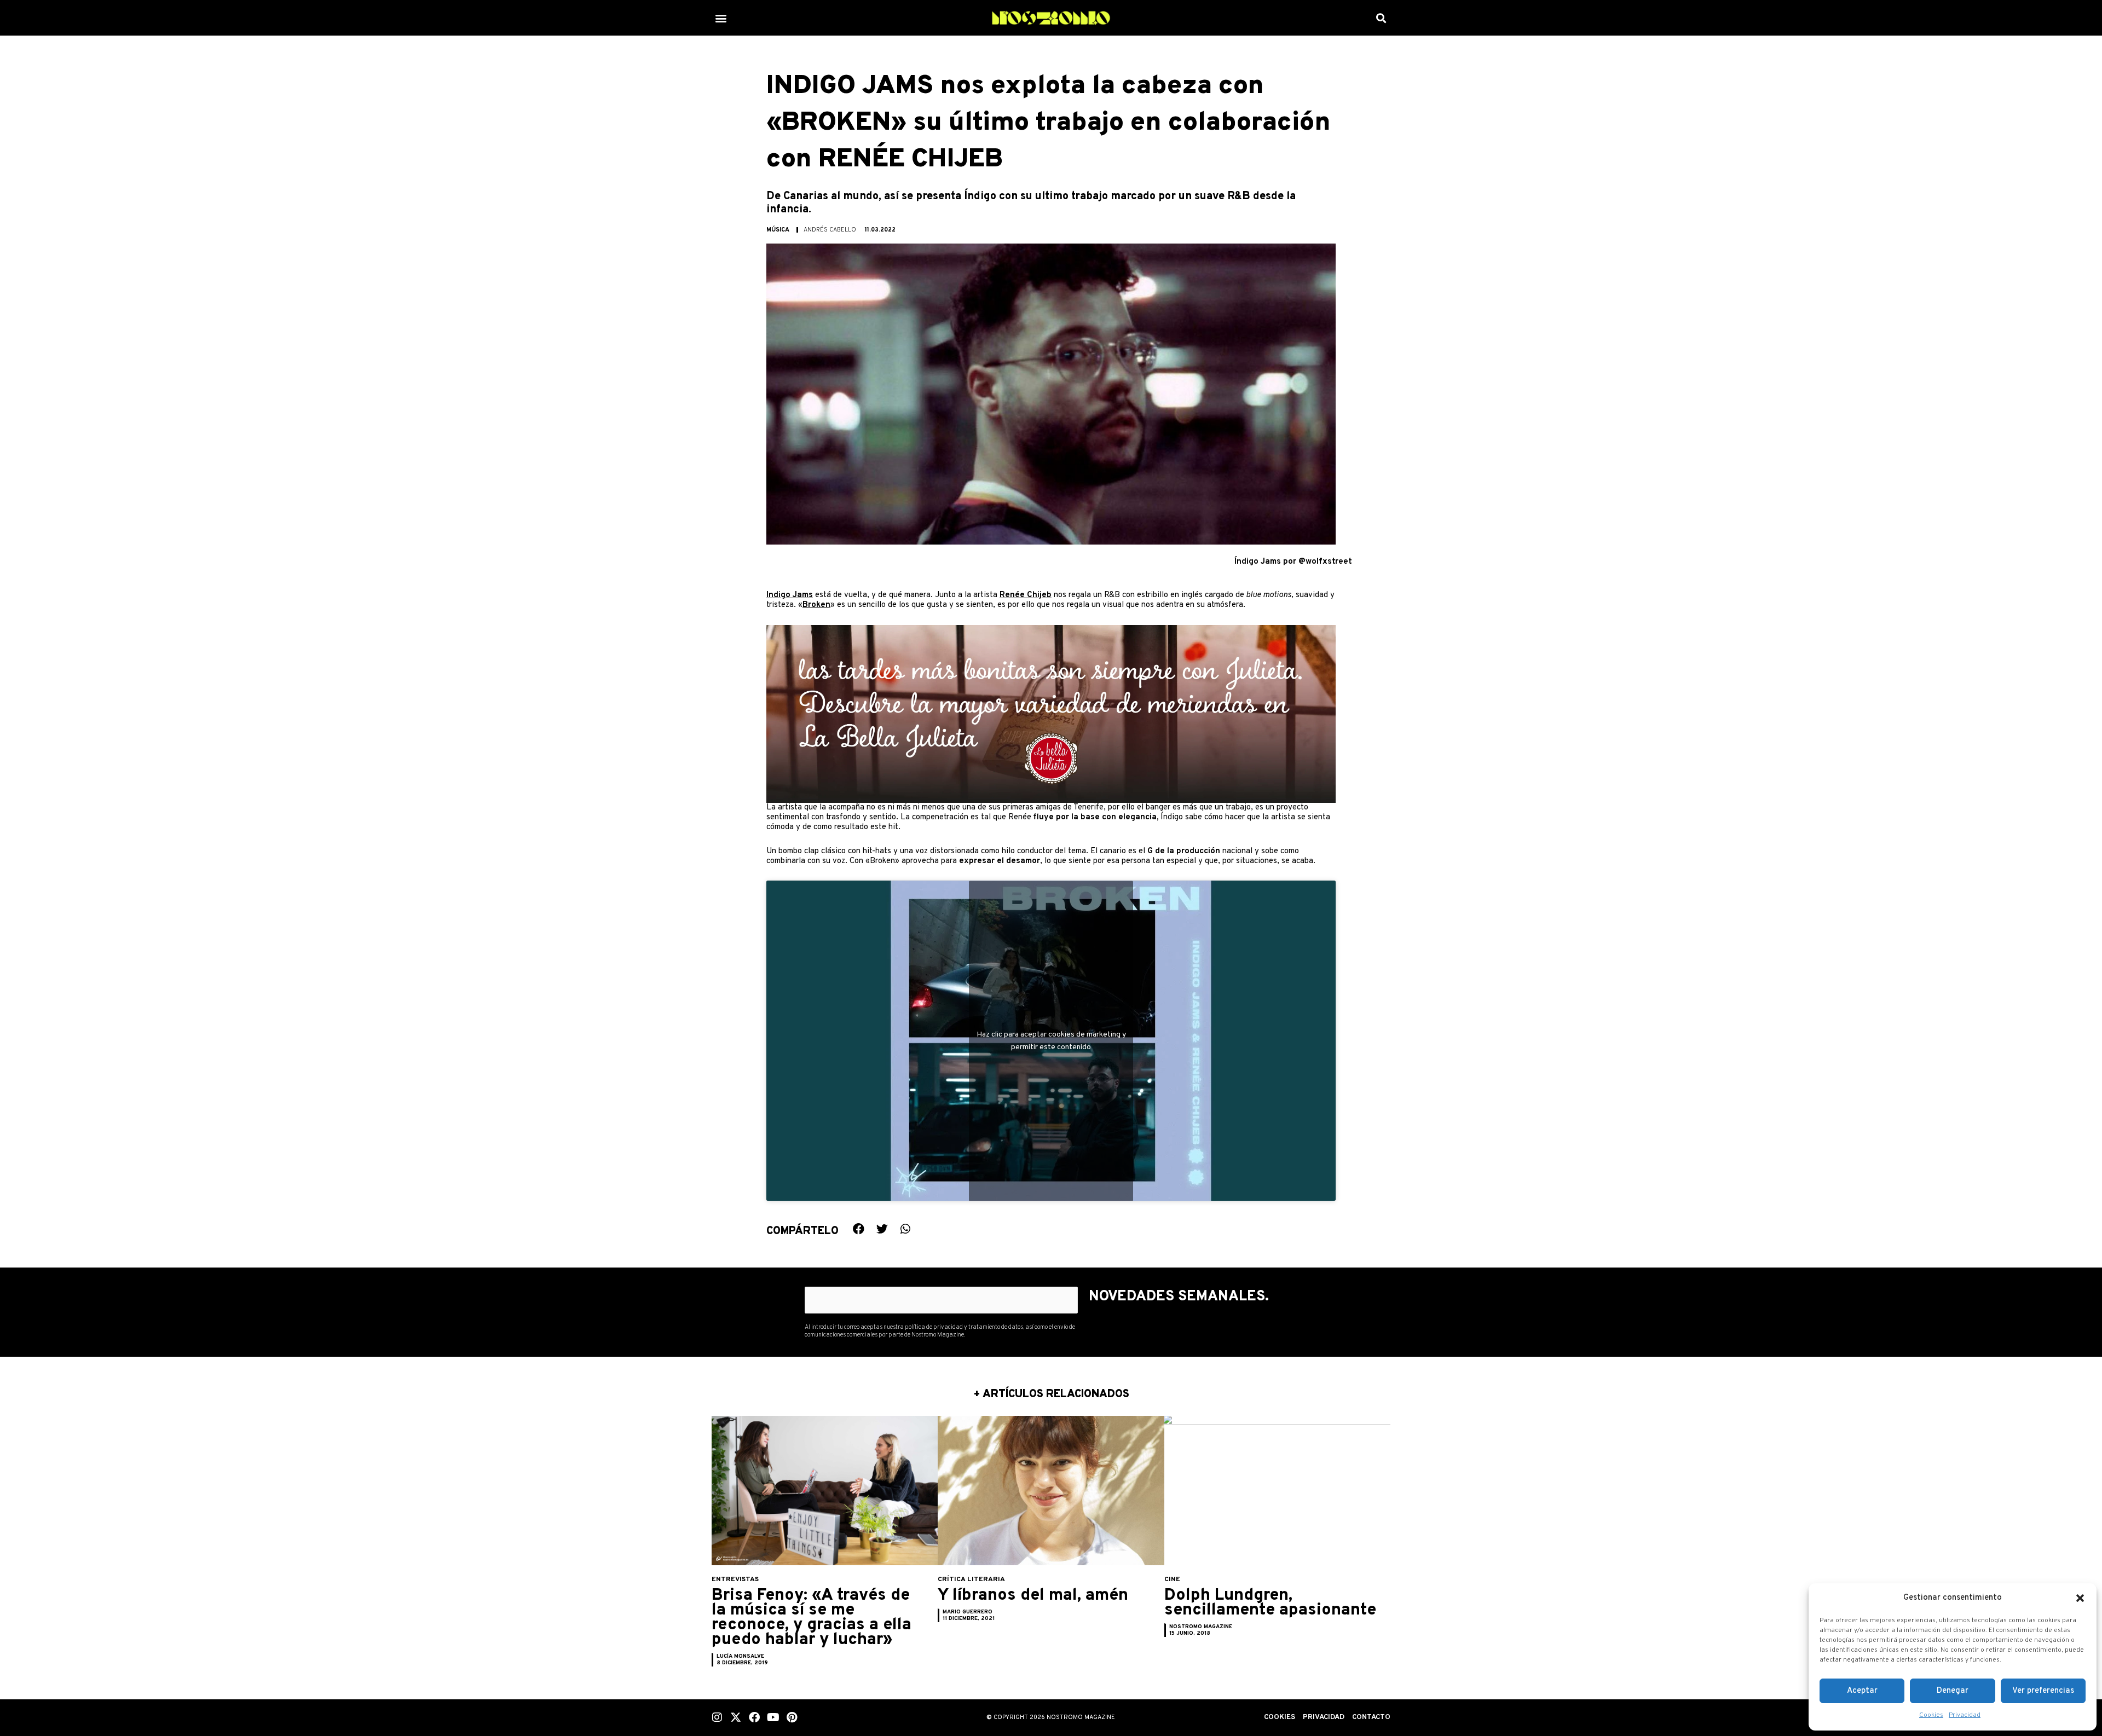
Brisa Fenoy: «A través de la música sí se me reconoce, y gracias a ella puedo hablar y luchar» (812, 1618)
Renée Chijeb (1026, 595)
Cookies (1931, 1715)
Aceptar (1862, 1691)
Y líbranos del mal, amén (1033, 1596)
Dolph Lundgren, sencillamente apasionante (1270, 1603)
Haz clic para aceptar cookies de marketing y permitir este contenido (1051, 1041)
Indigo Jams (790, 595)
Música (778, 230)
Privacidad (1965, 1715)
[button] (2080, 1598)
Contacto (1371, 1717)
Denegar (1953, 1691)
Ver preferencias (2043, 1691)
